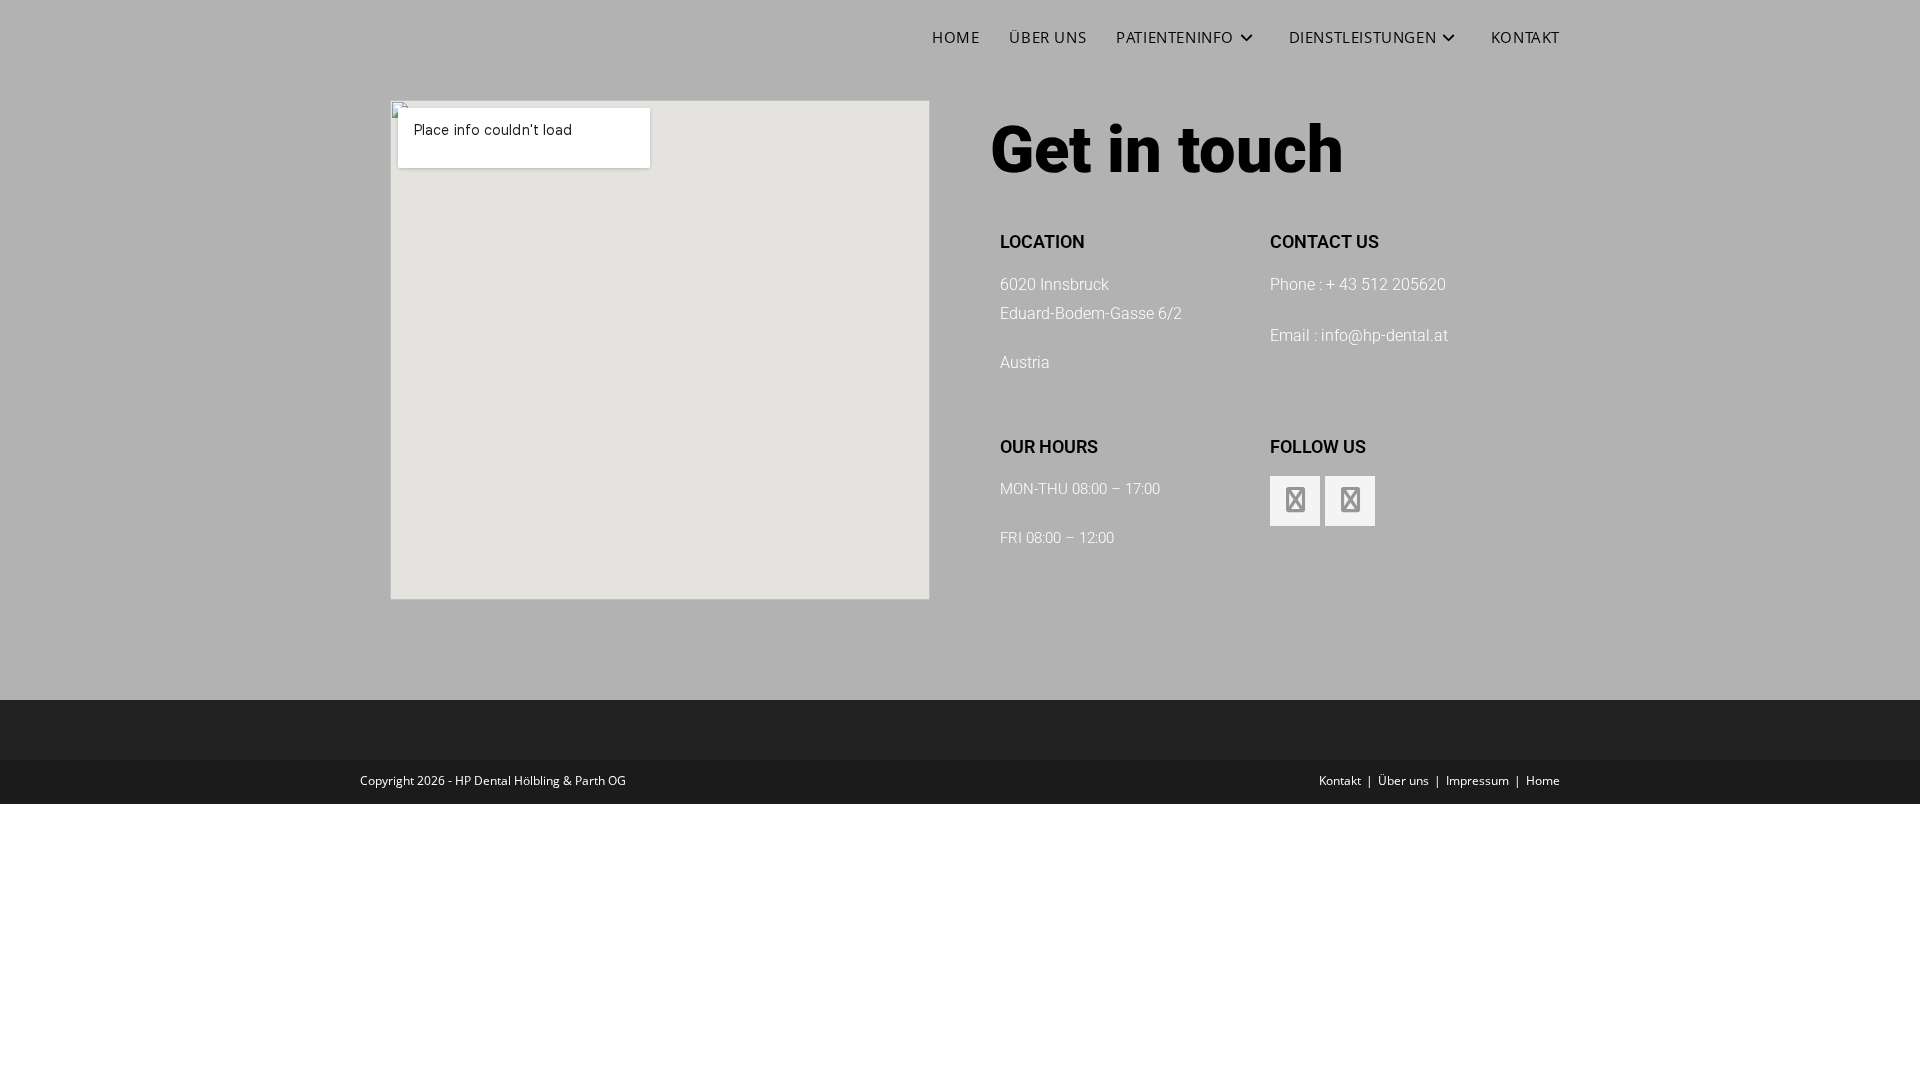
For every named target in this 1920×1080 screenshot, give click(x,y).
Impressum (1477, 780)
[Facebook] (1295, 501)
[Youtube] (1350, 501)
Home (1543, 780)
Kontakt (1340, 780)
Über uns (1403, 780)
